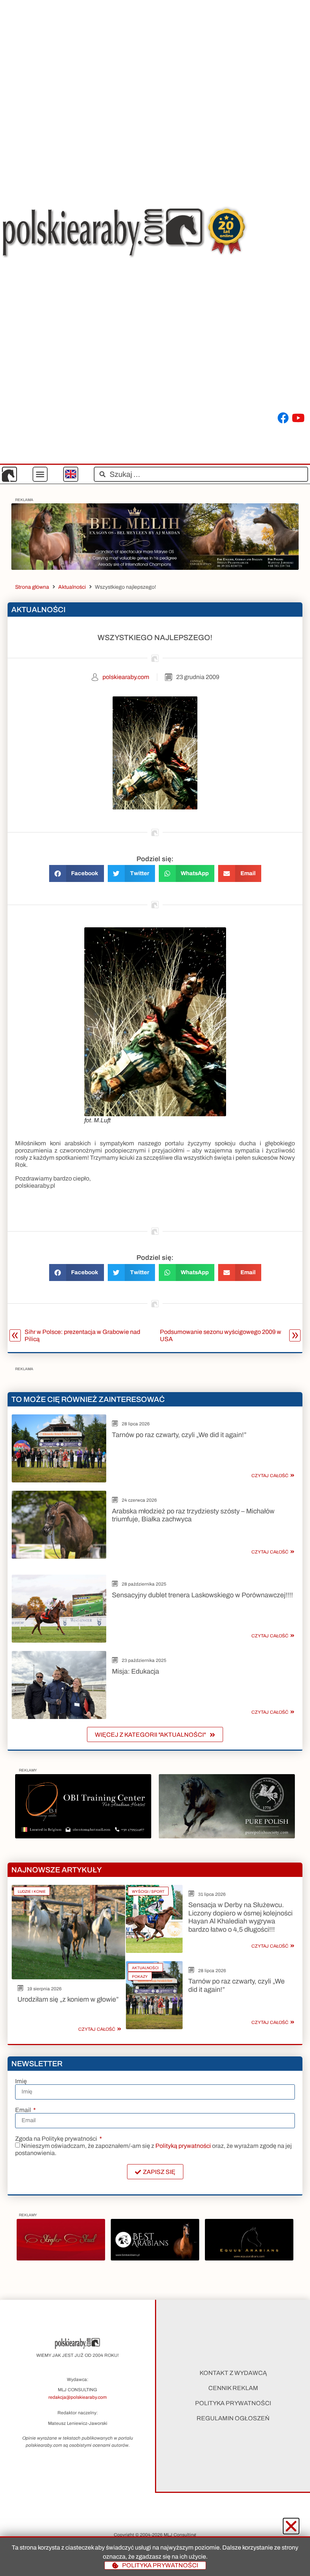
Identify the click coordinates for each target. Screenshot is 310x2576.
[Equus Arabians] (249, 2258)
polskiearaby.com (126, 677)
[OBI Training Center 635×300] (83, 1836)
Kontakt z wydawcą (233, 2373)
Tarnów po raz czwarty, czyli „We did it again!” (179, 1435)
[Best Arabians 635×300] (155, 2258)
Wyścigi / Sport (148, 1891)
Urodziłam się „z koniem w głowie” (68, 1999)
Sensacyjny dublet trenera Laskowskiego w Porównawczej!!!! (202, 1595)
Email (24, 2110)
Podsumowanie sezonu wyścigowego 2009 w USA (221, 1335)
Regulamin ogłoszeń (233, 2418)
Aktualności (72, 587)
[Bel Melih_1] (155, 568)
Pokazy (140, 1976)
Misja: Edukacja (136, 1671)
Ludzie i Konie (32, 1891)
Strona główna (32, 587)
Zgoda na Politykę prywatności (57, 2139)
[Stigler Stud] (61, 2258)
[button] (40, 474)
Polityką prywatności (183, 2146)
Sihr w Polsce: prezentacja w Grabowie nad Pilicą (82, 1335)
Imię (21, 2081)
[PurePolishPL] (227, 1836)
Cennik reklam (233, 2388)
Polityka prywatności (233, 2403)
